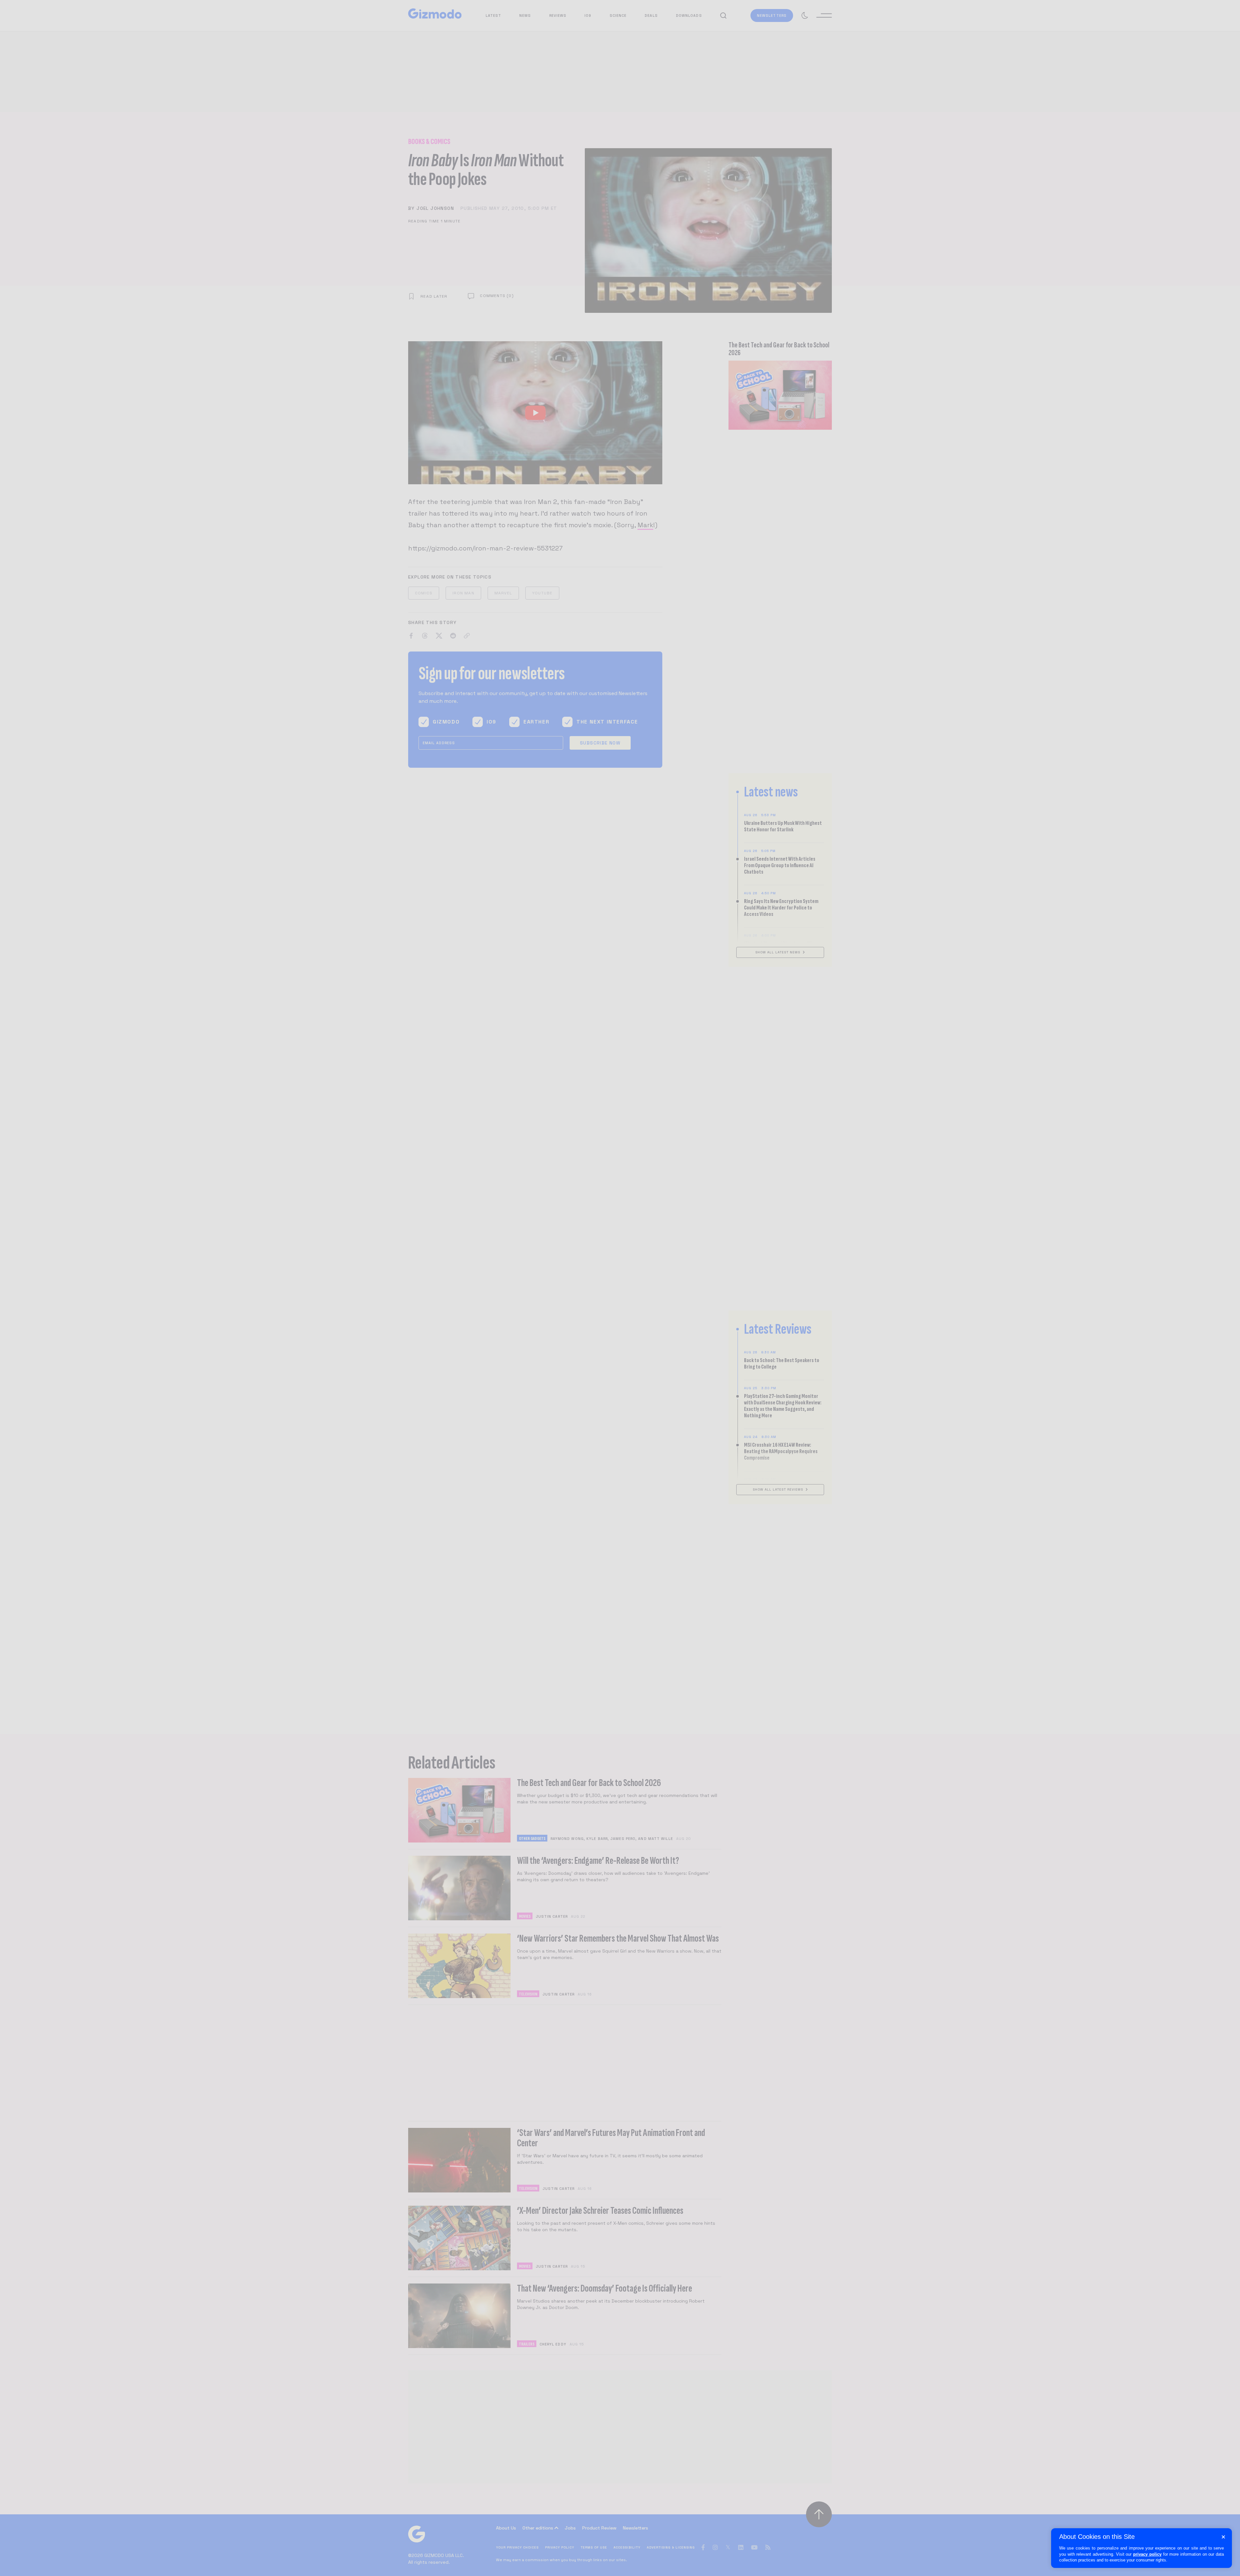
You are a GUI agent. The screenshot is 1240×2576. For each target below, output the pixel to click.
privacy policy (1147, 2554)
